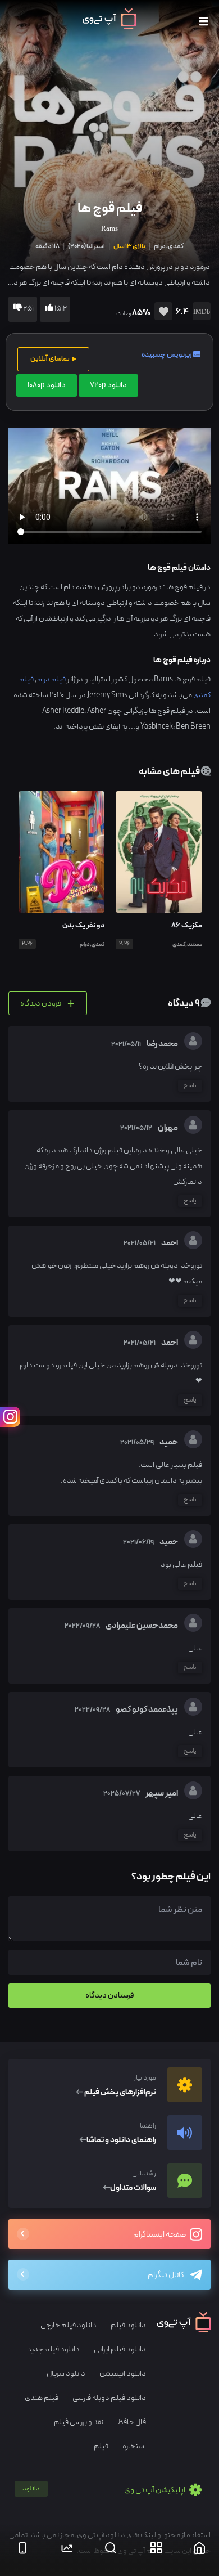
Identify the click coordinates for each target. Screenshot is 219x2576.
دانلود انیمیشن (123, 2374)
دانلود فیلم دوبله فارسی (109, 2398)
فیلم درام (51, 679)
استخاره (134, 2446)
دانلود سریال (66, 2374)
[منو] (204, 22)
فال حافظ (132, 2422)
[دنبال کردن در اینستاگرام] (10, 1417)
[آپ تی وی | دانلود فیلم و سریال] (109, 26)
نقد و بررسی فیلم (79, 2422)
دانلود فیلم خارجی (69, 2325)
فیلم (101, 2446)
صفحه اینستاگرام (160, 2235)
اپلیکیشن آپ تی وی (104, 2490)
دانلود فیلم (128, 2325)
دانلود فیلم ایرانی (120, 2350)
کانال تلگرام (166, 2275)
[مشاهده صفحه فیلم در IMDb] (200, 313)
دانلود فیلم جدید (53, 2350)
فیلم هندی (42, 2398)
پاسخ (190, 1085)
